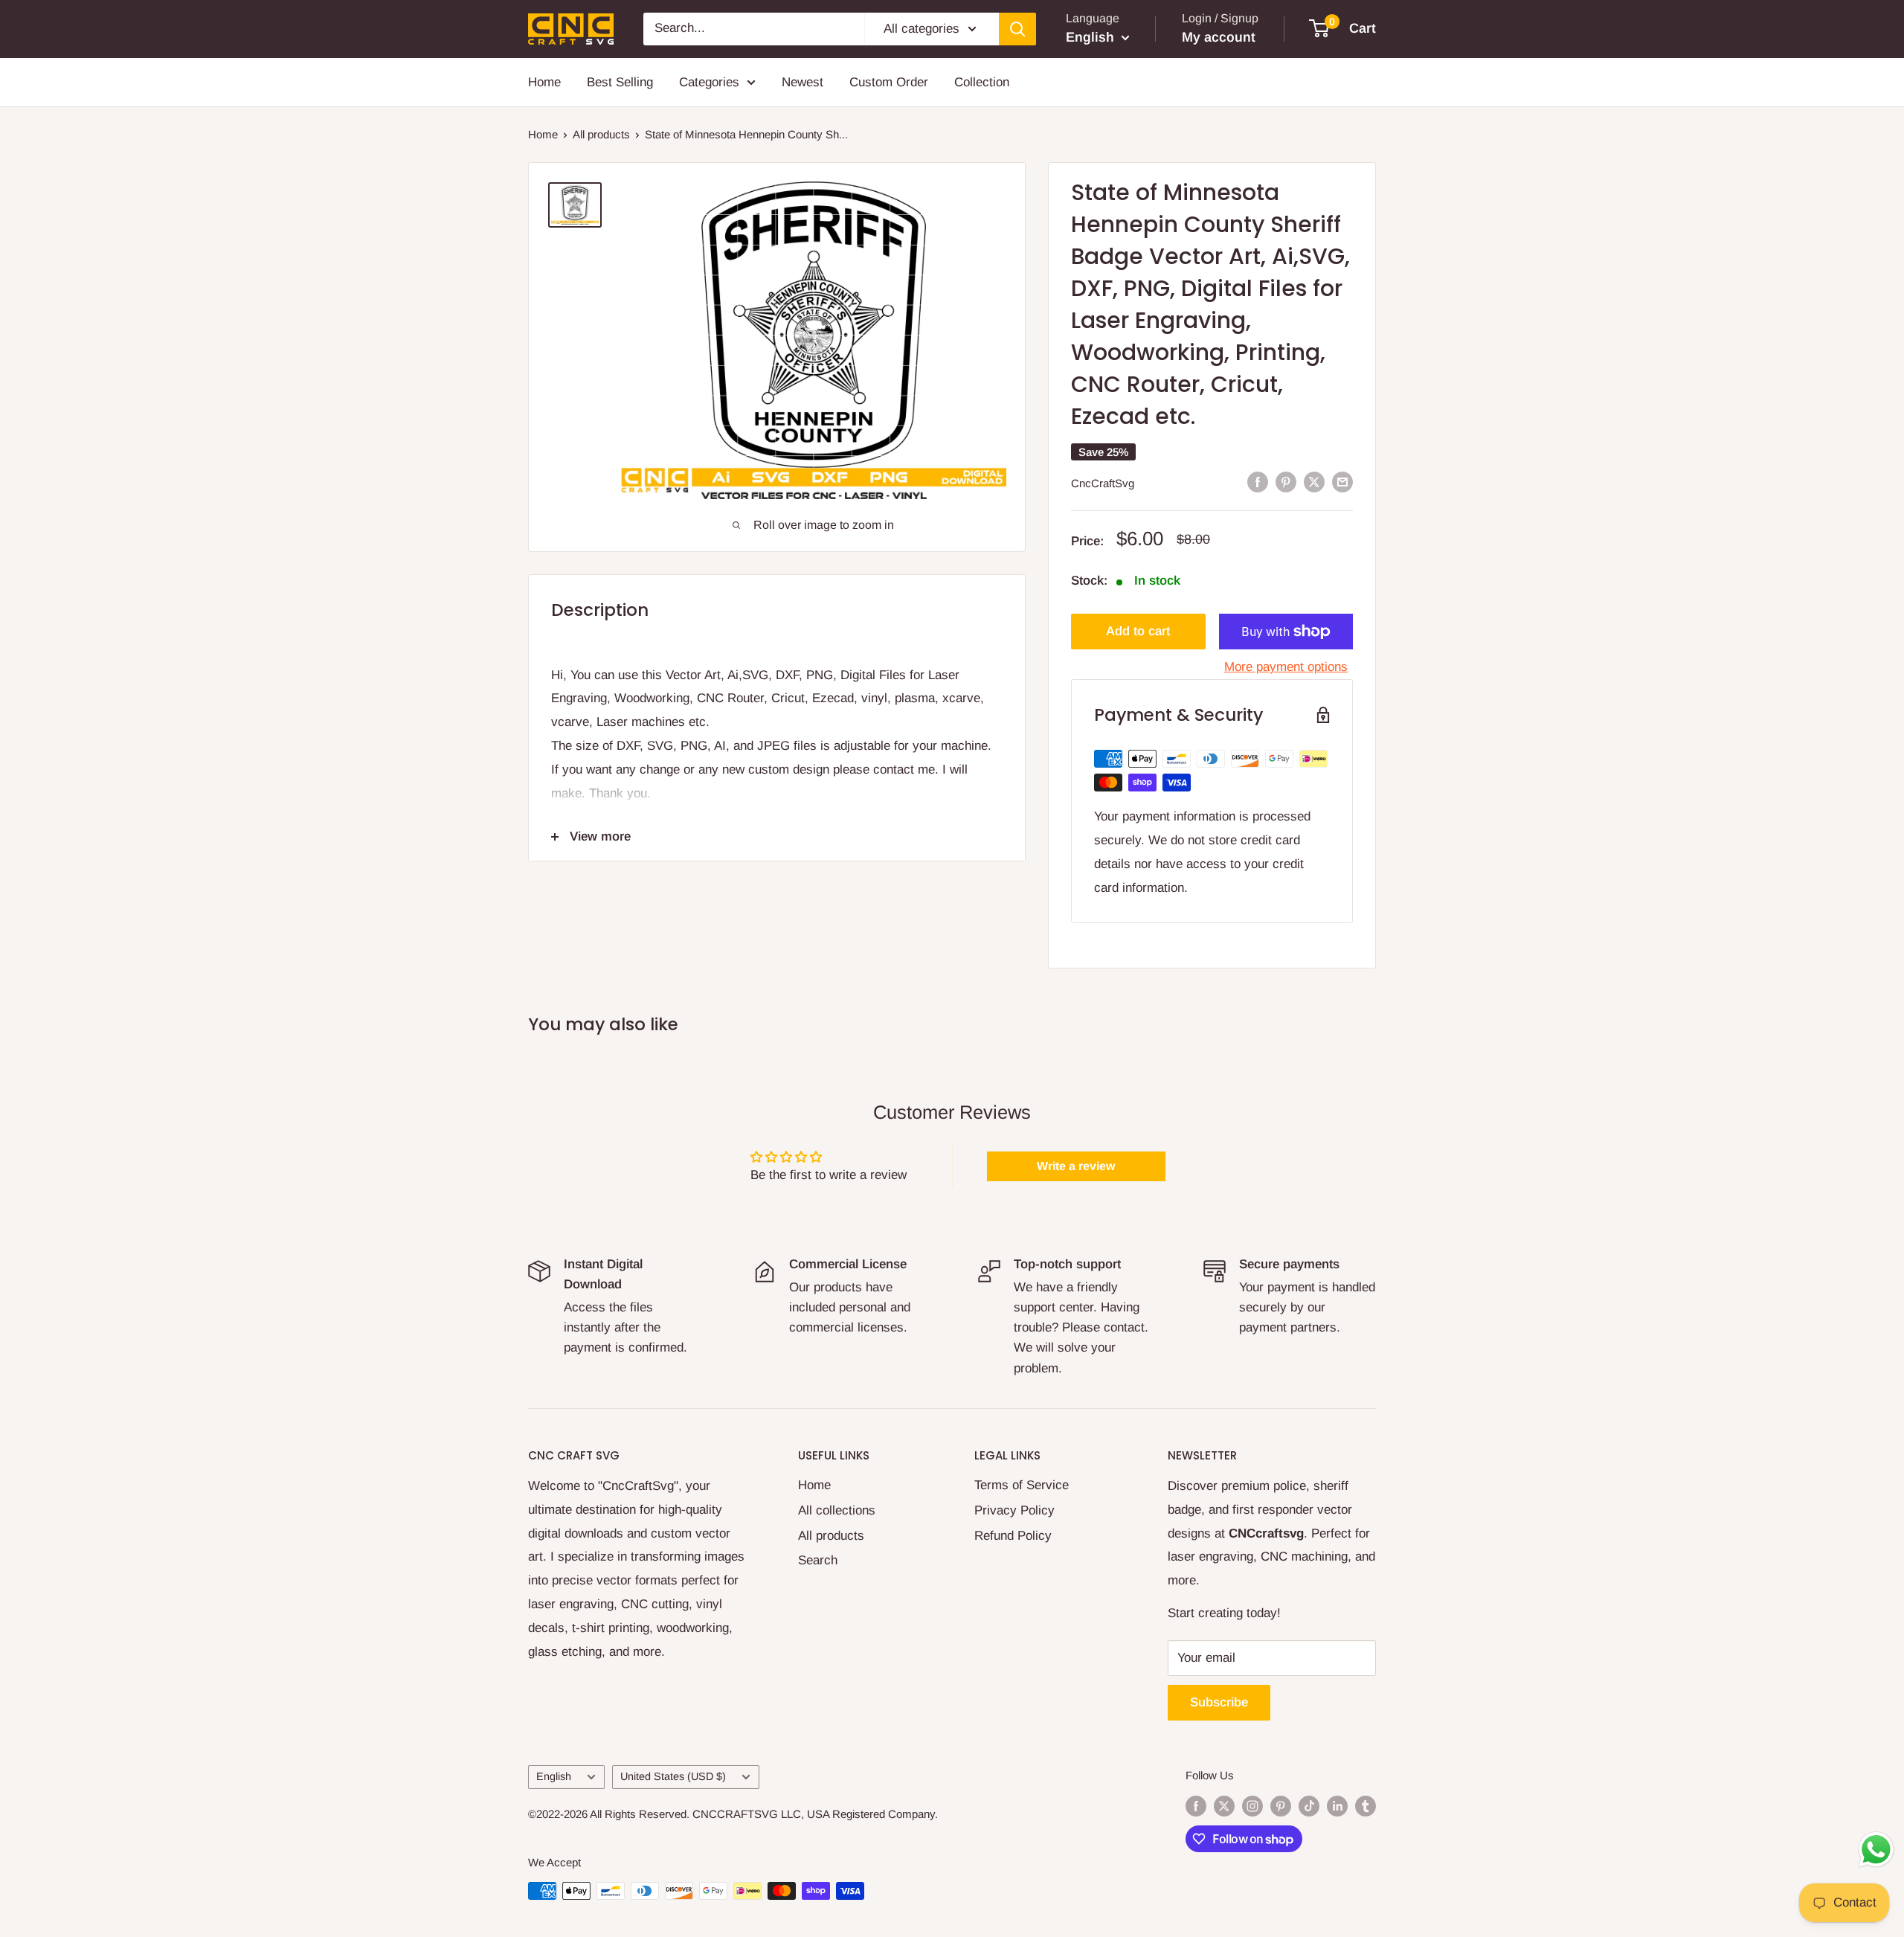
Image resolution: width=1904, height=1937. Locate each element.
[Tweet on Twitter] (1314, 482)
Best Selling (620, 82)
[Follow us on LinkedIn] (1337, 1806)
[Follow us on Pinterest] (1281, 1806)
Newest (803, 82)
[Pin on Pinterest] (1286, 482)
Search (818, 1560)
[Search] (1017, 29)
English (554, 1776)
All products (601, 134)
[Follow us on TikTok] (1309, 1806)
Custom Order (889, 82)
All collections (837, 1510)
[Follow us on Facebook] (1196, 1806)
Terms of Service (1022, 1485)
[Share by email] (1342, 482)
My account (1219, 37)
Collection (982, 82)
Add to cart (1138, 631)
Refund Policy (1013, 1536)
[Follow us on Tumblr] (1366, 1806)
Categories (709, 82)
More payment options (1286, 667)
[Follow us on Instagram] (1252, 1806)
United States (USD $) (673, 1776)
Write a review (1076, 1166)
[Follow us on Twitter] (1224, 1806)
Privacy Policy (1014, 1510)
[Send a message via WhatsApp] (1876, 1850)
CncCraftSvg (1103, 483)
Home (544, 82)
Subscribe (1219, 1702)
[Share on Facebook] (1258, 482)
